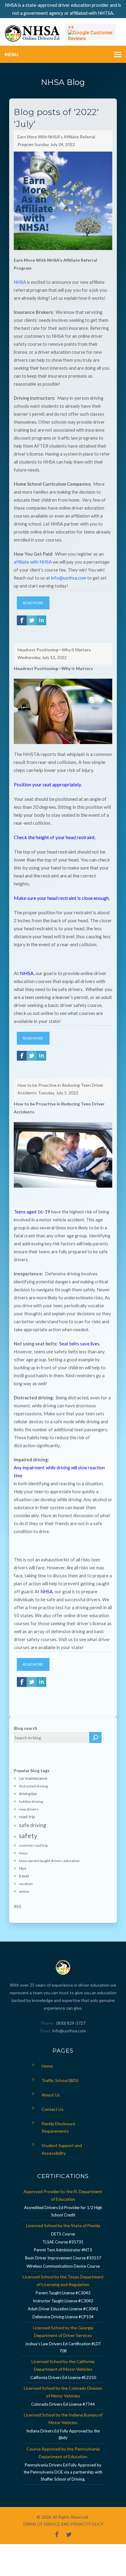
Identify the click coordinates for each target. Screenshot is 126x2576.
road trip (27, 1816)
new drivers (29, 1809)
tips (23, 1868)
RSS (18, 1906)
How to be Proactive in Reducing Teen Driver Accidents (60, 1089)
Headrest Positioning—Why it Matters (54, 650)
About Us (51, 2095)
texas (23, 1853)
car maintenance (33, 1778)
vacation (26, 1884)
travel (24, 1876)
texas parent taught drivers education (49, 1861)
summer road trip (33, 1845)
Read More (33, 603)
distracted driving (33, 1786)
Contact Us (53, 2109)
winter (24, 1891)
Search (95, 1737)
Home (47, 2066)
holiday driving (31, 1801)
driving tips (28, 1794)
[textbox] (52, 1737)
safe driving (33, 1825)
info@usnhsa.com (69, 2031)
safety (28, 1836)
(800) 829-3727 (70, 2023)
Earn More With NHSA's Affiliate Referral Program (56, 141)
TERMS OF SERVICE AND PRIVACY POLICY (63, 2524)
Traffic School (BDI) (60, 2080)
